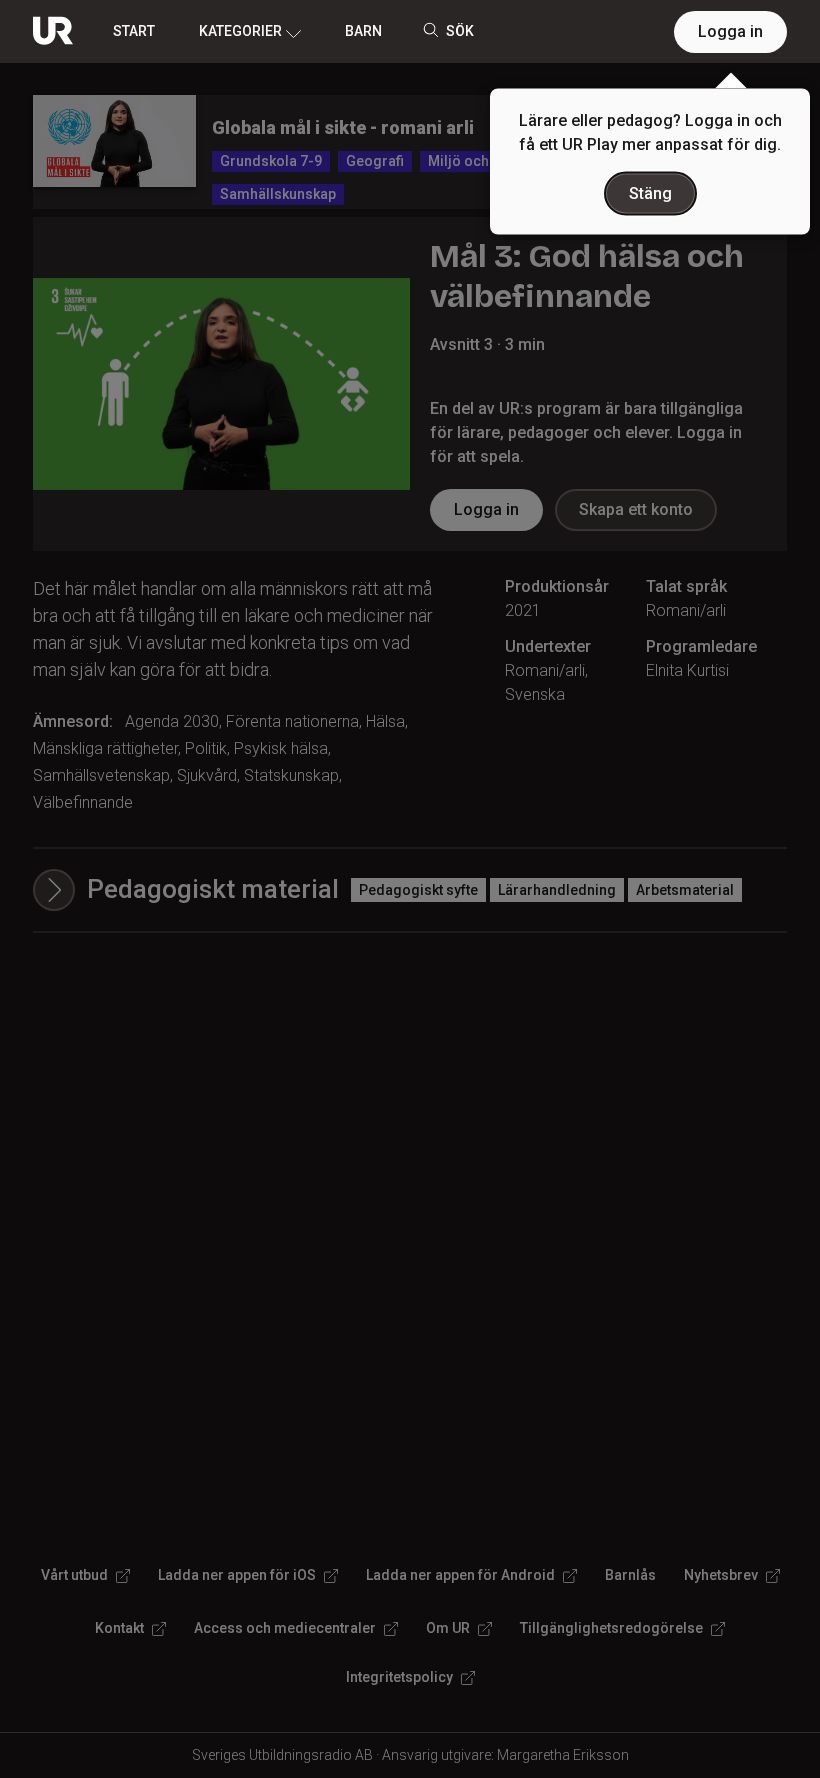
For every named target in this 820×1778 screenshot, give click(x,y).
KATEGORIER (240, 31)
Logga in (730, 31)
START (134, 31)
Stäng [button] (650, 193)
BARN (363, 31)
